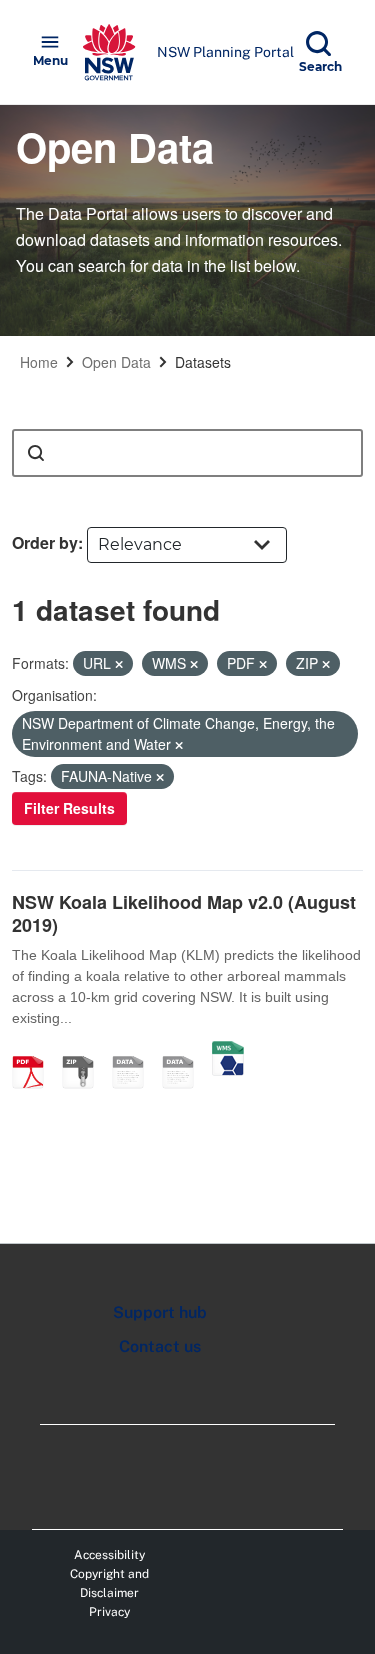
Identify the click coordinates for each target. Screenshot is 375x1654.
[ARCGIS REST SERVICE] (185, 1051)
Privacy (109, 1612)
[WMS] (228, 1051)
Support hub (160, 1312)
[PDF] (35, 1051)
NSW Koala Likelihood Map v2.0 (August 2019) (184, 913)
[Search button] (36, 453)
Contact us (160, 1346)
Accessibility (109, 1555)
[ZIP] (85, 1051)
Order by (45, 542)
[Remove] (119, 664)
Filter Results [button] (69, 808)
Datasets (203, 362)
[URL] (135, 1051)
